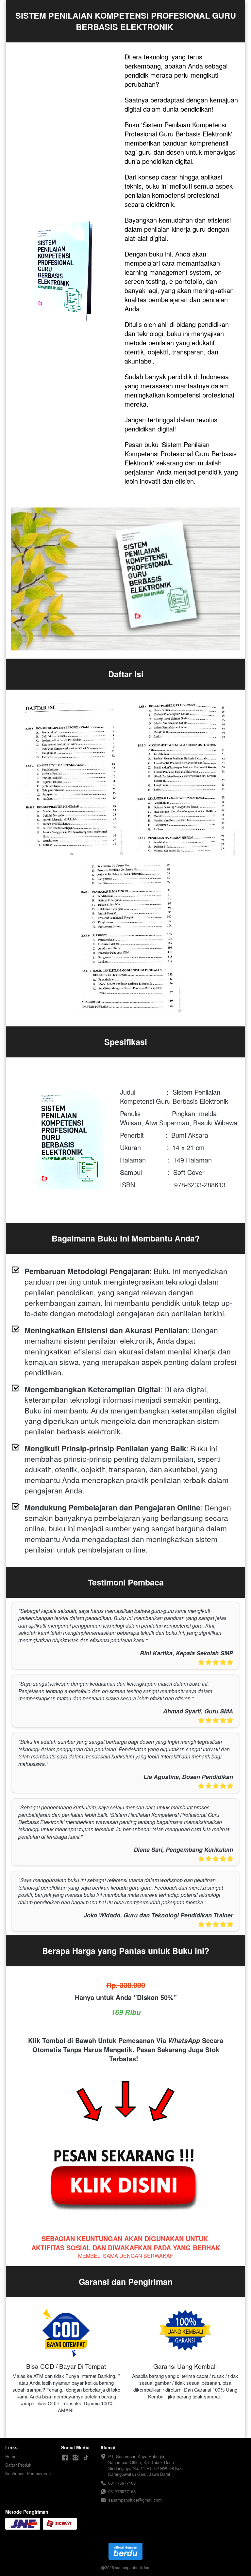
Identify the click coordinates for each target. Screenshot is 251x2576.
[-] (65, 2458)
